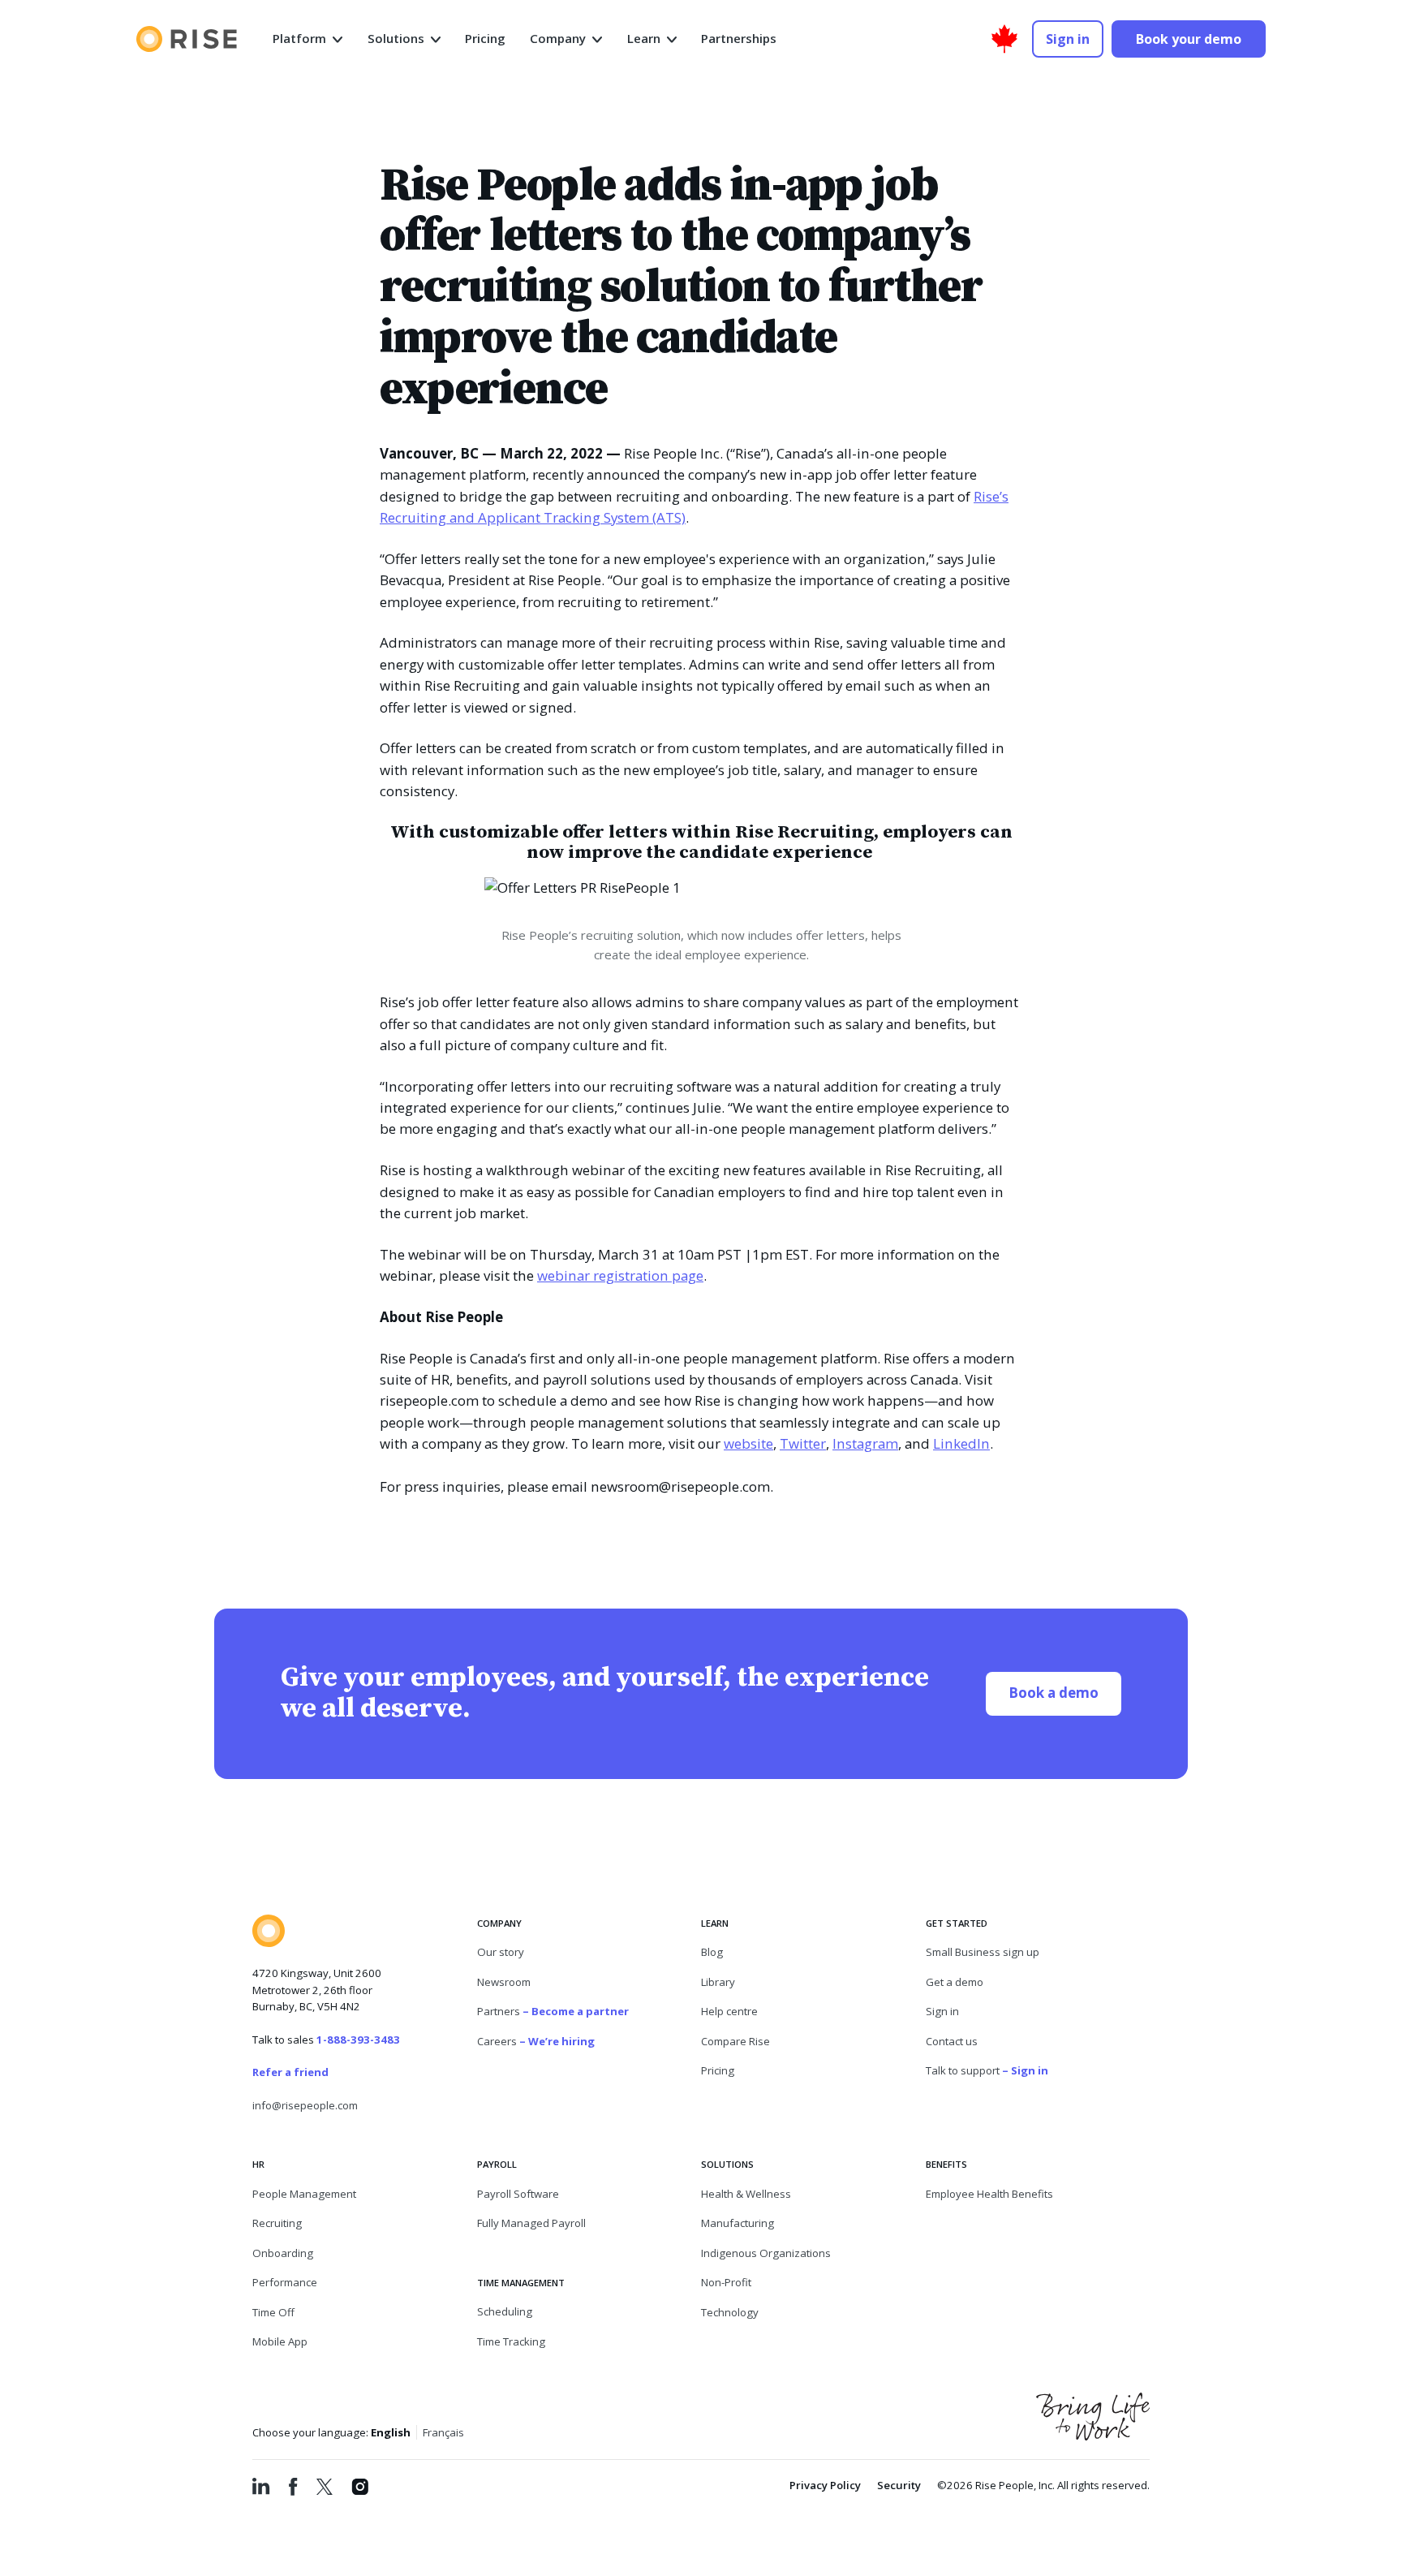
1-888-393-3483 (358, 2040)
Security (899, 2485)
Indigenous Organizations (766, 2253)
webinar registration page (620, 1275)
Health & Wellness (746, 2194)
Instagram (865, 1443)
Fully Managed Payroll (531, 2223)
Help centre (729, 2011)
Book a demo (1065, 1692)
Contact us (952, 2041)
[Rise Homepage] (187, 39)
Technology (730, 2312)
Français (443, 2432)
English (391, 2432)
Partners (553, 2011)
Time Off (273, 2312)
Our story (501, 1952)
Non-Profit (726, 2282)
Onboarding (283, 2253)
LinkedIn (961, 1443)
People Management (304, 2194)
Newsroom (504, 1982)
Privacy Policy (825, 2485)
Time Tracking (511, 2341)
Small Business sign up (983, 1952)
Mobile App (280, 2341)
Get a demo (955, 1982)
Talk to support (987, 2070)
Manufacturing (738, 2223)
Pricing (718, 2070)
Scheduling (505, 2311)
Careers (536, 2041)
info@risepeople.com (305, 2105)
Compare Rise (735, 2041)
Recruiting (277, 2223)
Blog (712, 1952)
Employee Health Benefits (989, 2194)
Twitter (803, 1443)
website (748, 1443)
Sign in (942, 2011)
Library (718, 1982)
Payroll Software (518, 2194)
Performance (285, 2282)
